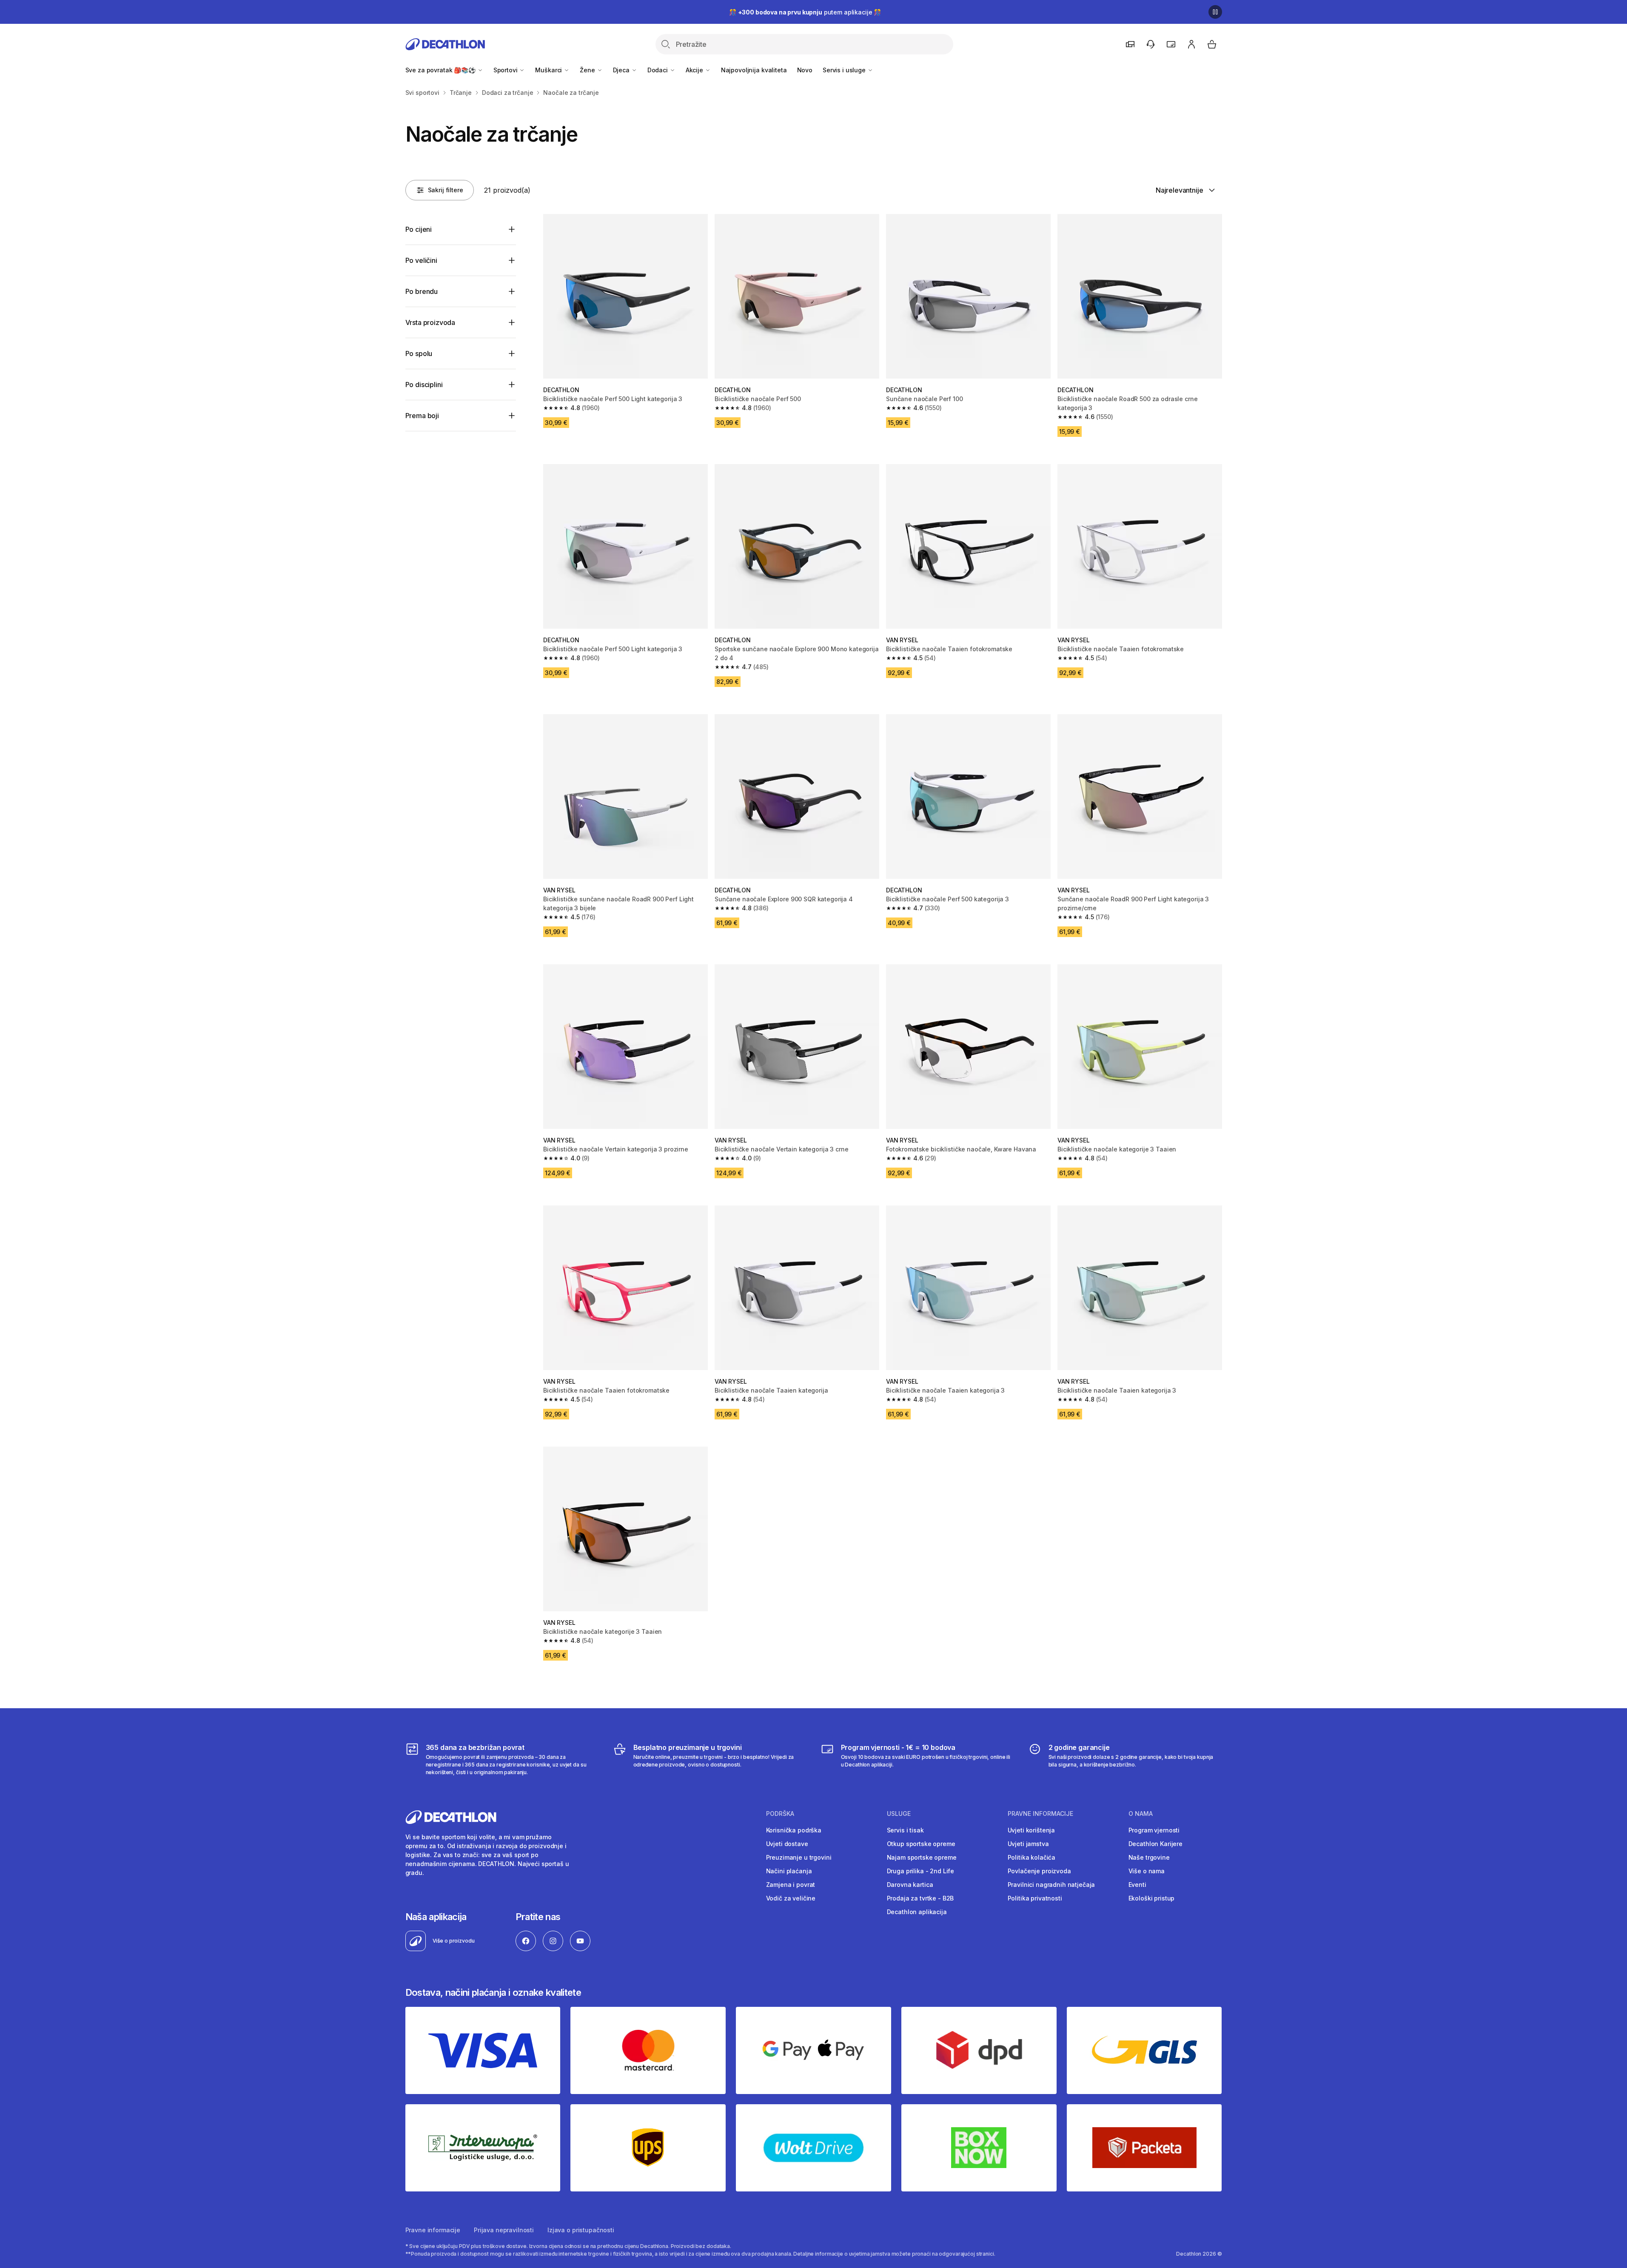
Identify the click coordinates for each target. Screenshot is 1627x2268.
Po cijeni (419, 229)
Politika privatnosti (1035, 1898)
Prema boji (422, 416)
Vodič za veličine (791, 1898)
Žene (588, 70)
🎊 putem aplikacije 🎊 (805, 12)
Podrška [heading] (780, 1814)
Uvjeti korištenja (1031, 1830)
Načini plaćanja (789, 1871)
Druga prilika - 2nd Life (921, 1871)
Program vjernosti (1154, 1830)
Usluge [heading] (899, 1814)
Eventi (1137, 1885)
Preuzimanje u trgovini (799, 1857)
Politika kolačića (1032, 1857)
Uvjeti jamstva (1028, 1844)
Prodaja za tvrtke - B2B (920, 1898)
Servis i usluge (845, 70)
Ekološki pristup (1152, 1898)
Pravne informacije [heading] (1040, 1814)
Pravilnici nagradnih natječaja (1051, 1885)
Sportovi (506, 70)
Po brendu (422, 291)
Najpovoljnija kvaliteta (754, 70)
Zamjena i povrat (791, 1885)
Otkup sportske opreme (921, 1844)
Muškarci (549, 70)
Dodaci (658, 70)
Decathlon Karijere (1155, 1844)
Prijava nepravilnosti (504, 2230)
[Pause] (1215, 12)
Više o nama (1147, 1871)
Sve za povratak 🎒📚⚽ (441, 70)
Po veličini (421, 260)
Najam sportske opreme (922, 1857)
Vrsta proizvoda (430, 322)
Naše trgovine (1149, 1857)
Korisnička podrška (794, 1830)
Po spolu (419, 353)
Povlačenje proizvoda (1039, 1871)
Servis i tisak (905, 1830)
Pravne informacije (433, 2230)
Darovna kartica (910, 1885)
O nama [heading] (1141, 1814)
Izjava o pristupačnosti (581, 2230)
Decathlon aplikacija (917, 1912)
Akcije (695, 70)
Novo (805, 70)
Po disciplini (424, 385)
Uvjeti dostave (787, 1844)
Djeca (622, 70)
